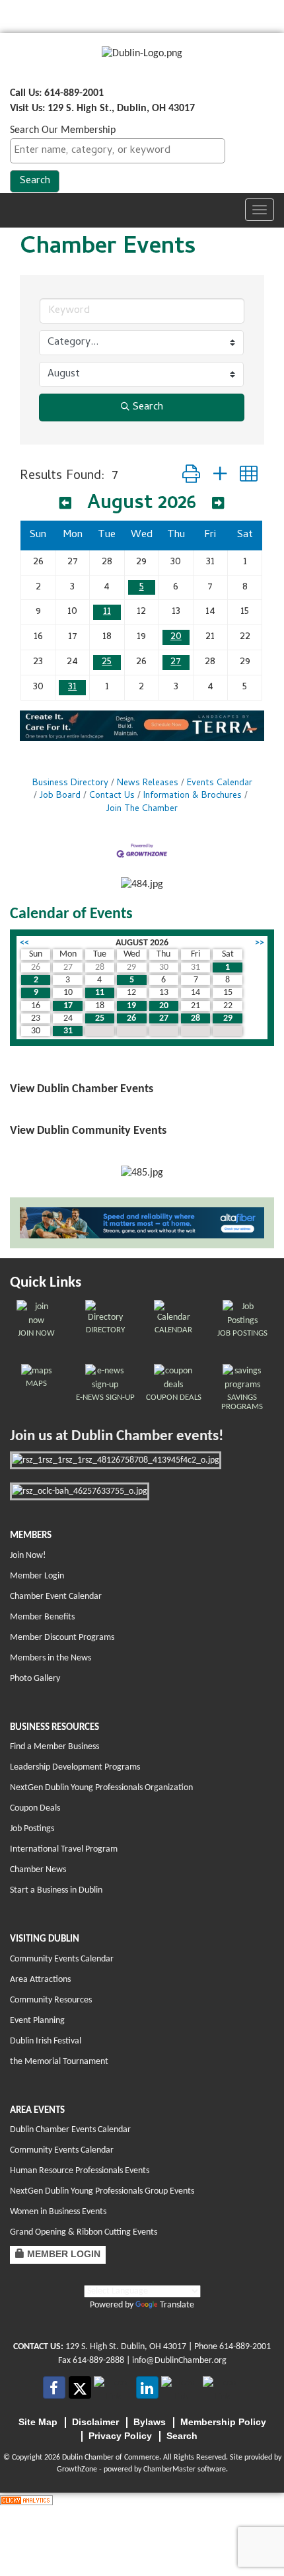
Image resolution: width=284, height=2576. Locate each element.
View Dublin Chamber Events (82, 1089)
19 (131, 1006)
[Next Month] (218, 505)
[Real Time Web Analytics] (26, 2500)
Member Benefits (42, 1617)
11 (107, 612)
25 (107, 662)
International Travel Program (64, 1849)
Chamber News (38, 1870)
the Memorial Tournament (59, 2062)
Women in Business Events (58, 2212)
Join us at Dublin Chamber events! (117, 1437)
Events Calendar (220, 784)
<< (24, 943)
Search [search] (148, 408)
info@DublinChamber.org (179, 2361)
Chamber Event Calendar (56, 1597)
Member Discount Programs (62, 1638)
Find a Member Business (54, 1747)
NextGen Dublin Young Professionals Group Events (102, 2191)
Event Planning (37, 2021)
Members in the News (51, 1658)
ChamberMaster (169, 2469)
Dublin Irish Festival (46, 2041)
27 (176, 662)
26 (131, 1018)
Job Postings (32, 1829)
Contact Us (112, 796)
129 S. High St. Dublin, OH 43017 (126, 2347)
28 (195, 1018)
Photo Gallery (35, 1679)
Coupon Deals (35, 1808)
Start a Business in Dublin (56, 1890)
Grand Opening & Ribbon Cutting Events (84, 2232)
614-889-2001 (245, 2347)
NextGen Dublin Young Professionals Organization (101, 1788)
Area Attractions (40, 1980)
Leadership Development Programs (75, 1767)
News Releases (148, 784)
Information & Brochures (193, 796)
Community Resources (51, 2000)
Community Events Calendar (62, 1959)
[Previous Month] (65, 505)
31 (72, 687)
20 (176, 637)
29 (228, 1018)
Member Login (37, 1576)
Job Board (60, 796)
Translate (177, 2305)
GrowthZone (77, 2469)
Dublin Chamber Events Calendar (70, 2130)
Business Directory (70, 784)
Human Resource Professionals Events (80, 2171)
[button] (191, 477)
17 (68, 1006)
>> (260, 943)
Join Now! (28, 1556)
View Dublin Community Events (88, 1131)
